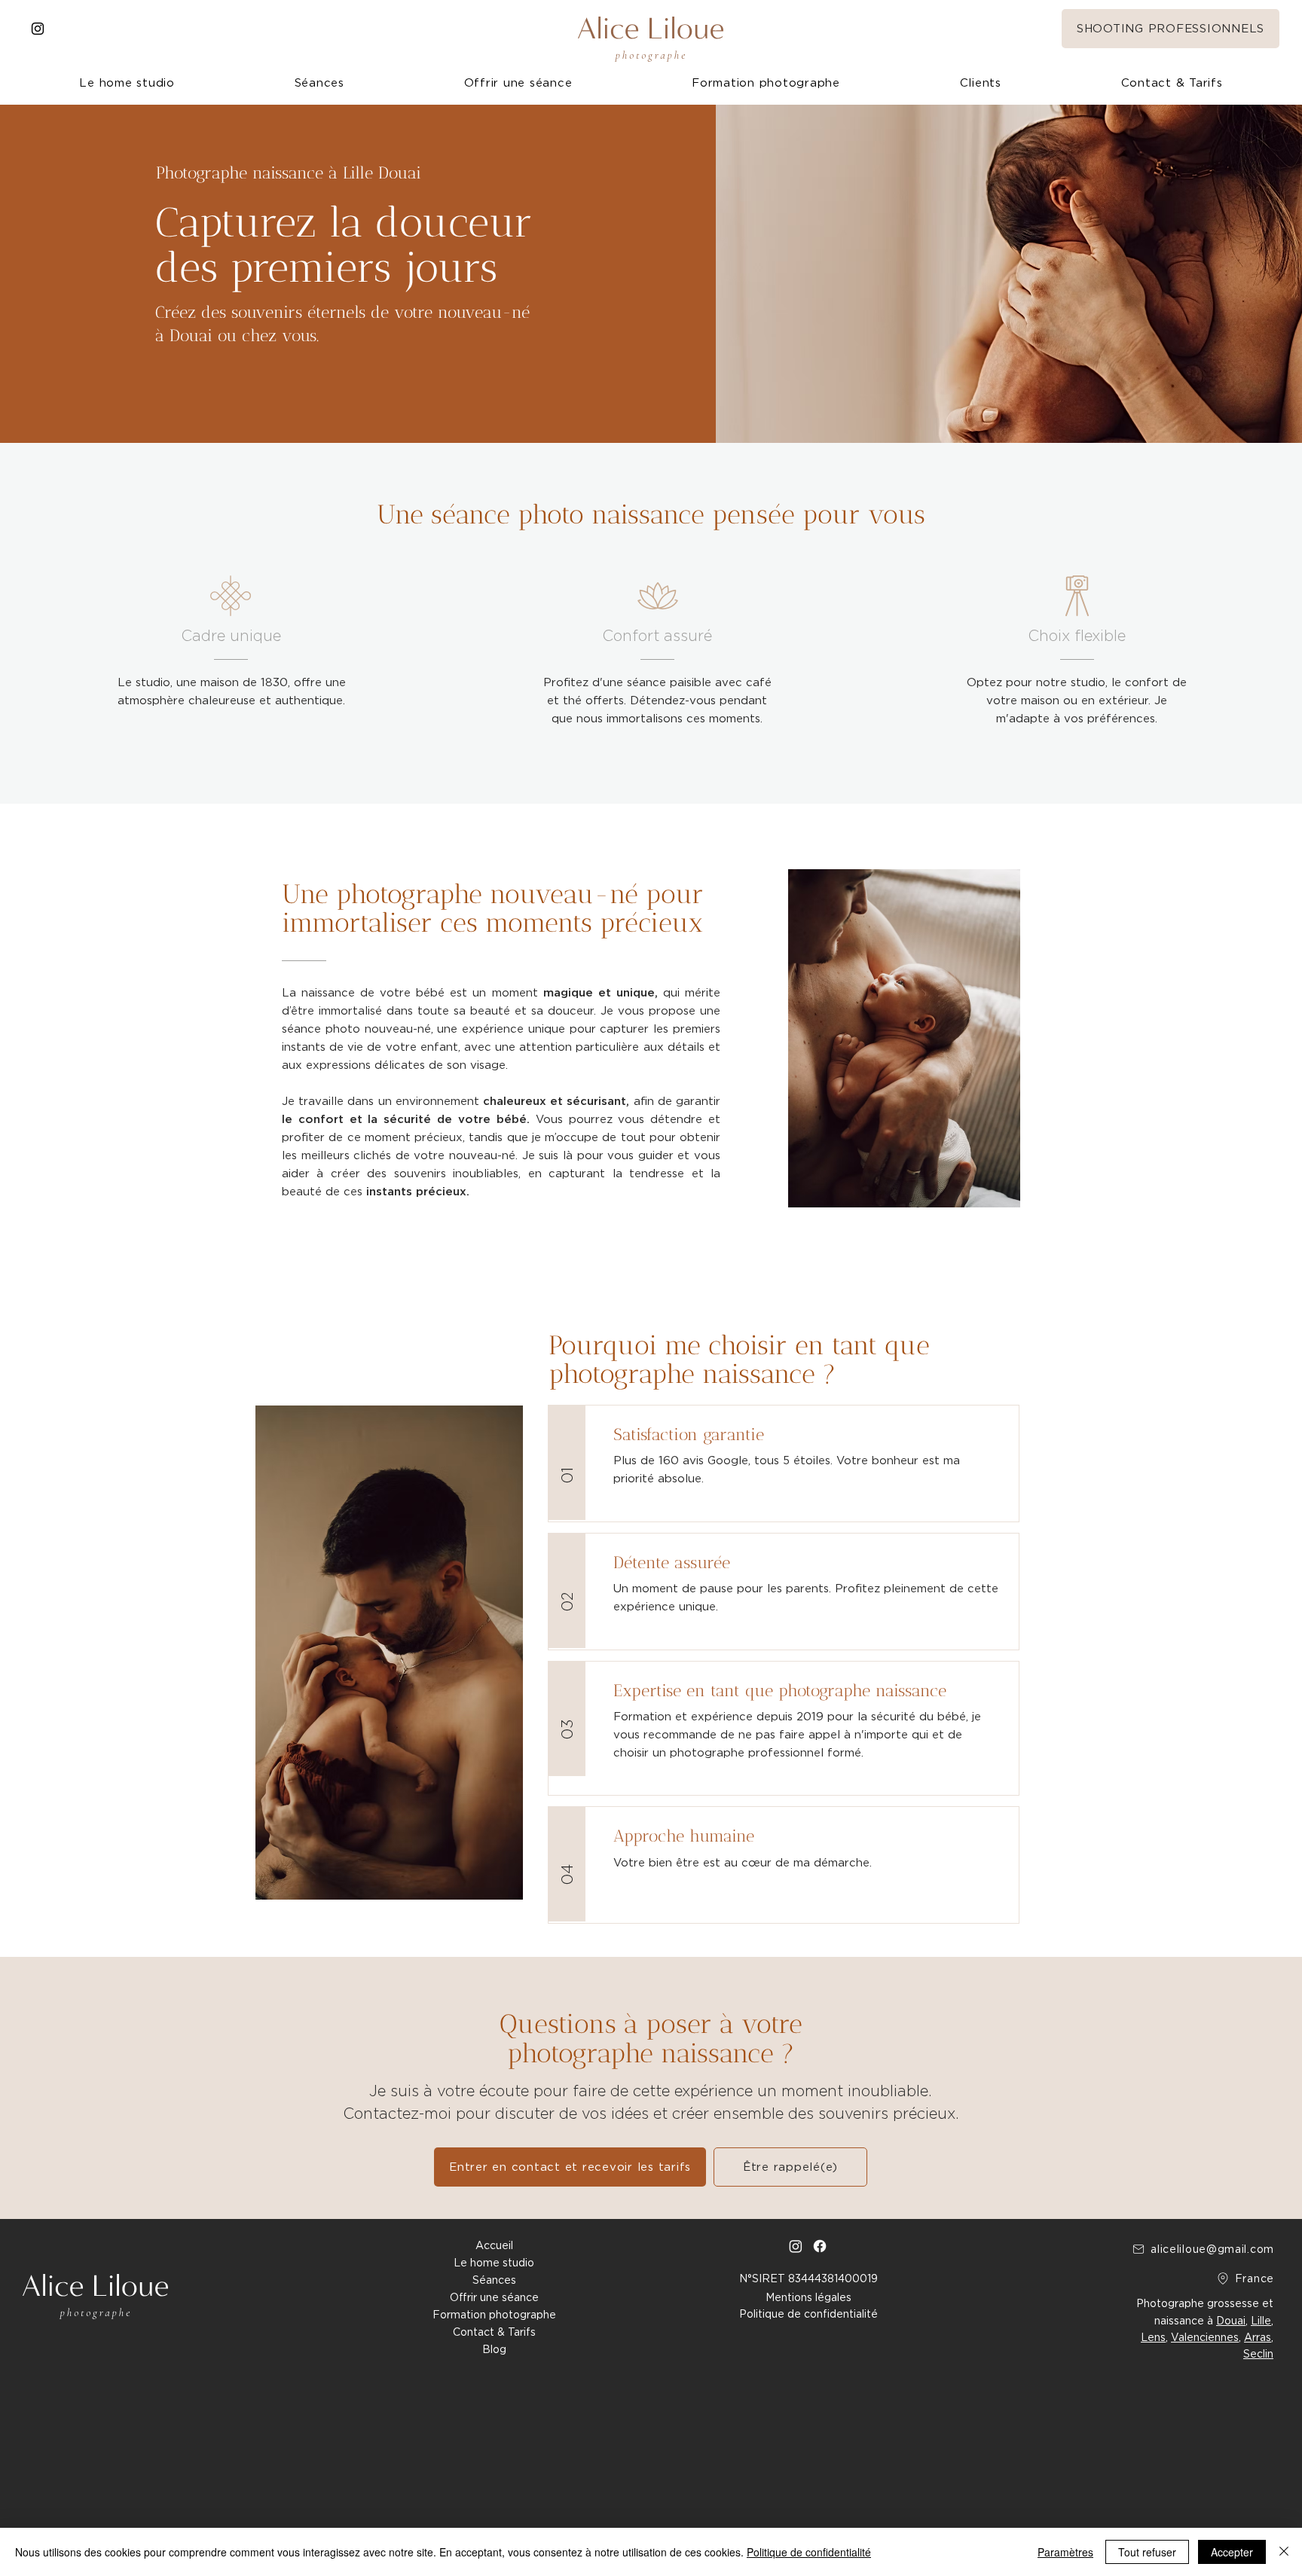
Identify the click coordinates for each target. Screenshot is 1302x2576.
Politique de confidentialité (809, 2552)
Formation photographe (494, 2315)
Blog (494, 2349)
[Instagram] (38, 29)
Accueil (494, 2245)
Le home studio (494, 2263)
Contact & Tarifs (494, 2332)
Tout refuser (1147, 2552)
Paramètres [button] (1065, 2552)
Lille (1261, 2321)
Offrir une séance (494, 2297)
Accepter (1232, 2552)
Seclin (1258, 2354)
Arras (1258, 2337)
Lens (1153, 2337)
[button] (980, 83)
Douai (1231, 2321)
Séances (494, 2280)
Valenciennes (1205, 2337)
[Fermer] (1284, 2552)
